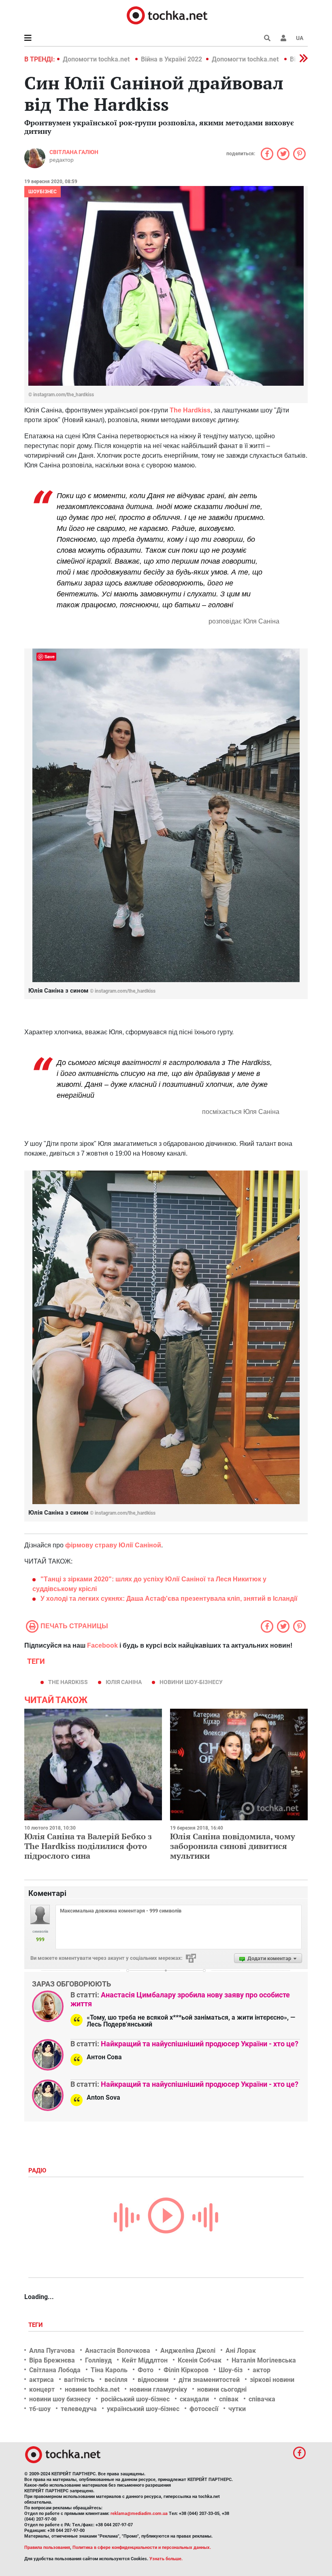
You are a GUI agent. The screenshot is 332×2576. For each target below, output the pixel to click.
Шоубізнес (43, 192)
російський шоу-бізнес (135, 2399)
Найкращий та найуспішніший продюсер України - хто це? (200, 2044)
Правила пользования (47, 2547)
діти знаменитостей (209, 2380)
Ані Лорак (241, 2351)
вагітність (79, 2380)
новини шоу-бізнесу (191, 1682)
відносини (153, 2380)
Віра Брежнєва (52, 2360)
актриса (41, 2380)
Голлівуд (98, 2360)
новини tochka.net (92, 2389)
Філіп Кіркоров (186, 2370)
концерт (42, 2389)
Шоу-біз (231, 2370)
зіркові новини (272, 2380)
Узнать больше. (166, 2559)
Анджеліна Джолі (188, 2351)
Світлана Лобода (55, 2370)
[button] (283, 38)
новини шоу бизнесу (60, 2399)
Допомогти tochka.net (97, 59)
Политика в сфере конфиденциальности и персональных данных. (142, 2547)
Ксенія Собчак (200, 2360)
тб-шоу (40, 2409)
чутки (237, 2409)
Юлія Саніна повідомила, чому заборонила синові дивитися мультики (233, 1846)
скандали (194, 2399)
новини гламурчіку (158, 2389)
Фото (146, 2370)
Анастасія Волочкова (118, 2351)
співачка (262, 2399)
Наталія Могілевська (264, 2360)
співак (229, 2399)
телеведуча (79, 2409)
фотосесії (204, 2409)
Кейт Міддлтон (145, 2360)
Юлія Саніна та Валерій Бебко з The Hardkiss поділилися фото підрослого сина (88, 1846)
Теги (36, 2325)
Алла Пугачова (52, 2351)
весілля (116, 2380)
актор (262, 2370)
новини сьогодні (222, 2389)
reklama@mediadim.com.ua (139, 2514)
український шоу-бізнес (143, 2409)
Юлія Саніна (124, 1682)
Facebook (102, 1645)
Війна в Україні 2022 (171, 59)
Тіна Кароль (109, 2370)
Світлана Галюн (74, 152)
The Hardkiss (68, 1682)
